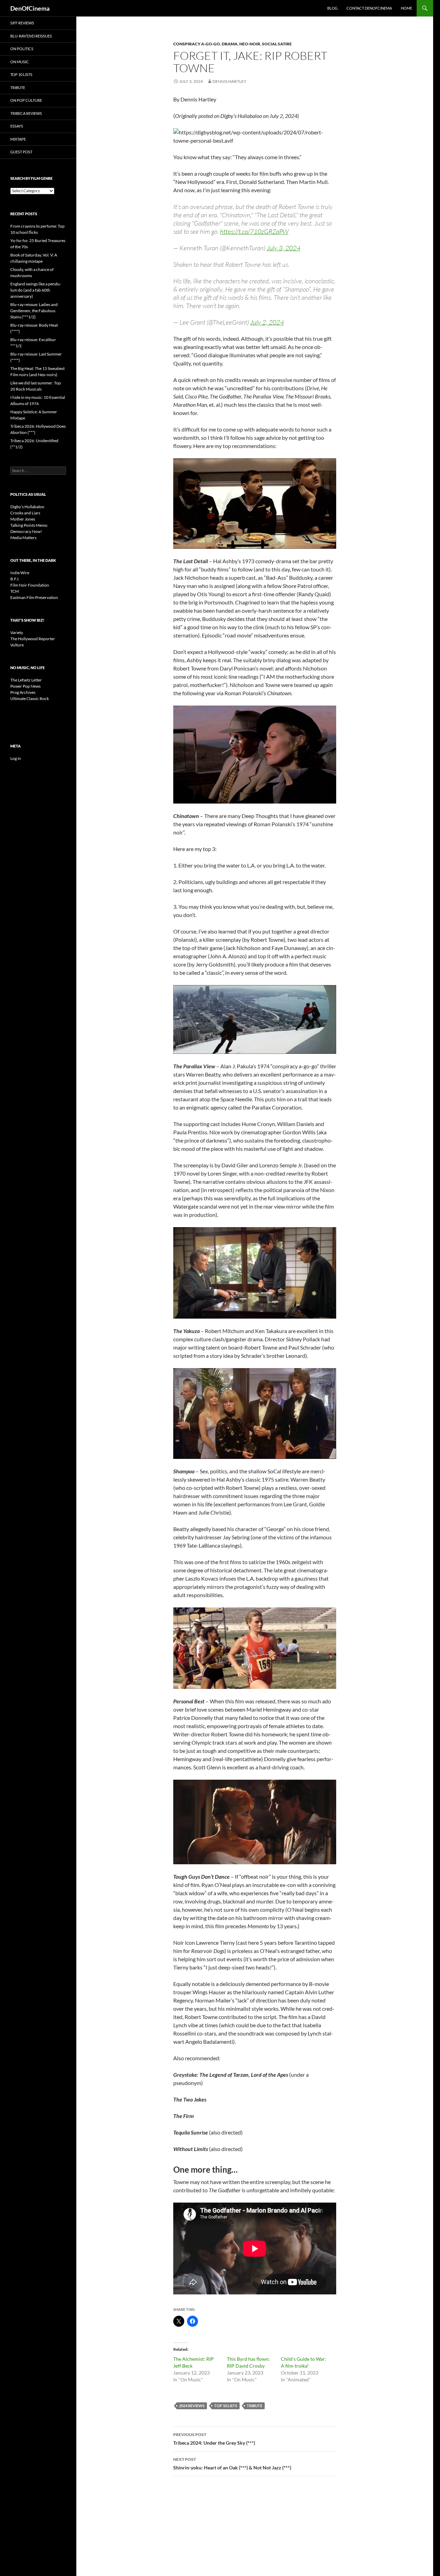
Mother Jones (23, 519)
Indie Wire (20, 573)
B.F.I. (15, 579)
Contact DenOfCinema (369, 8)
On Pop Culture (26, 100)
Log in (16, 758)
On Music (20, 62)
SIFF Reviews (22, 23)
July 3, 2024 (284, 248)
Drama (230, 44)
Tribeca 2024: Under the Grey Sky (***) (214, 2439)
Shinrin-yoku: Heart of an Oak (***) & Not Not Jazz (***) (232, 2464)
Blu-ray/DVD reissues (31, 36)
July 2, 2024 (267, 322)
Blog (332, 8)
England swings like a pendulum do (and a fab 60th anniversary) (36, 290)
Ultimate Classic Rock (30, 698)
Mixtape (18, 139)
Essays (17, 126)
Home (406, 8)
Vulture (17, 645)
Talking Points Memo (29, 525)
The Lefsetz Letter (26, 680)
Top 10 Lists (226, 2406)
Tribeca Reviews (26, 113)
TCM (15, 591)
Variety (17, 632)
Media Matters (23, 538)
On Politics (22, 49)
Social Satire (277, 44)
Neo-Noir (250, 44)
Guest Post (21, 152)
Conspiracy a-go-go (197, 44)
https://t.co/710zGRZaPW (254, 231)
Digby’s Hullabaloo (27, 507)
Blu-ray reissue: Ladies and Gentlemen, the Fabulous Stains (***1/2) (34, 311)
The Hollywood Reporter (33, 639)
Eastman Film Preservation (34, 597)
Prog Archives (23, 692)
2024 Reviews (192, 2406)
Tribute (255, 2406)
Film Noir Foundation (30, 585)
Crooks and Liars (25, 513)
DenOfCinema (30, 8)
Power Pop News (25, 686)
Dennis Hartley (229, 81)
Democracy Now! (26, 531)
